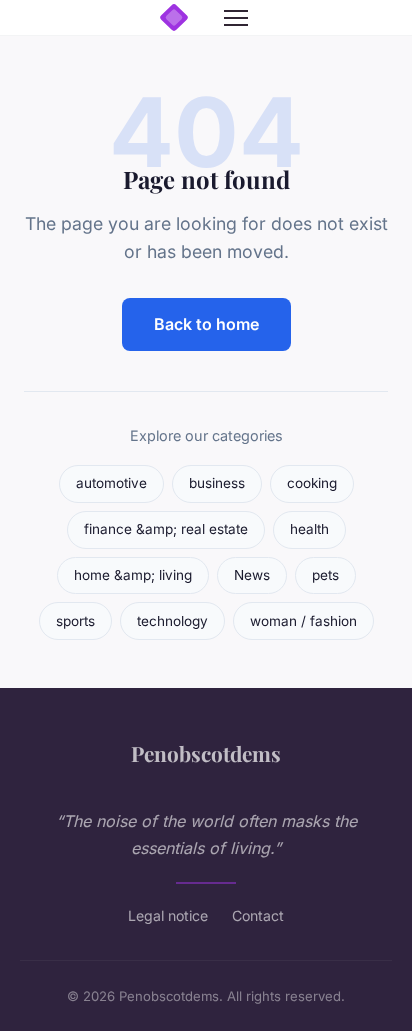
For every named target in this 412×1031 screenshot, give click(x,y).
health (309, 529)
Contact (258, 915)
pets (325, 575)
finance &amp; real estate (166, 529)
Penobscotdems (206, 753)
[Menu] (236, 18)
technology (172, 621)
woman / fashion (303, 621)
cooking (312, 483)
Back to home (206, 324)
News (252, 575)
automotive (111, 483)
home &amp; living (133, 575)
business (217, 483)
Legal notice (168, 915)
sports (75, 621)
